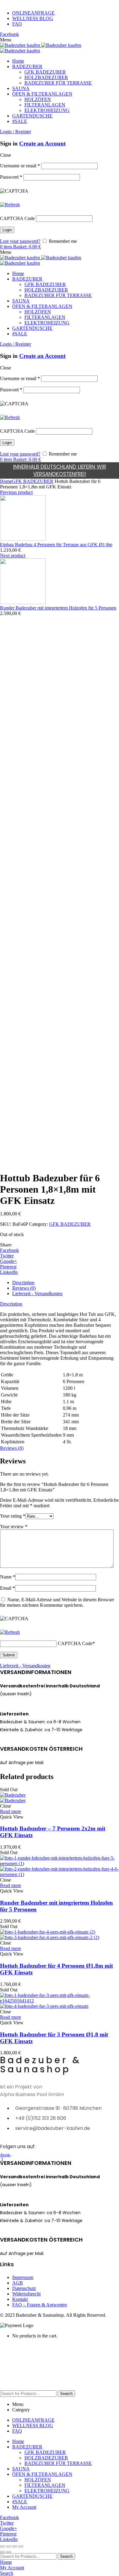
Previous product (16, 492)
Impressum (23, 2277)
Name (8, 1577)
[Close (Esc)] (2, 2546)
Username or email (20, 166)
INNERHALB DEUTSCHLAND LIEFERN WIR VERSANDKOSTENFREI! (60, 470)
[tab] (66, 1283)
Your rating (13, 1516)
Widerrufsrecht (26, 2294)
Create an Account (42, 143)
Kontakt (20, 2299)
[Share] (9, 2546)
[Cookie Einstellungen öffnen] (46, 2387)
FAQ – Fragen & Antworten (40, 2305)
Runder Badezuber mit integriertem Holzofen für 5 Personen (58, 608)
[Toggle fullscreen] (15, 2546)
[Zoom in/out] (21, 2546)
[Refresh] (10, 205)
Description (23, 1283)
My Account (24, 2507)
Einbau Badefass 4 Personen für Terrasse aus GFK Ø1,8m (56, 545)
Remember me (62, 241)
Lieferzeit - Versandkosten (37, 1293)
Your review (14, 1527)
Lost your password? (20, 241)
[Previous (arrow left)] (2, 2552)
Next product (13, 556)
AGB (18, 2283)
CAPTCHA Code (17, 218)
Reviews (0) (24, 1288)
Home (6, 481)
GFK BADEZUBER (33, 481)
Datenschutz (24, 2288)
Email (7, 1588)
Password (11, 177)
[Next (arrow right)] (9, 2552)
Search (66, 2394)
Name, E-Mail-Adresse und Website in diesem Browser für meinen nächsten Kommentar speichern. (57, 1602)
